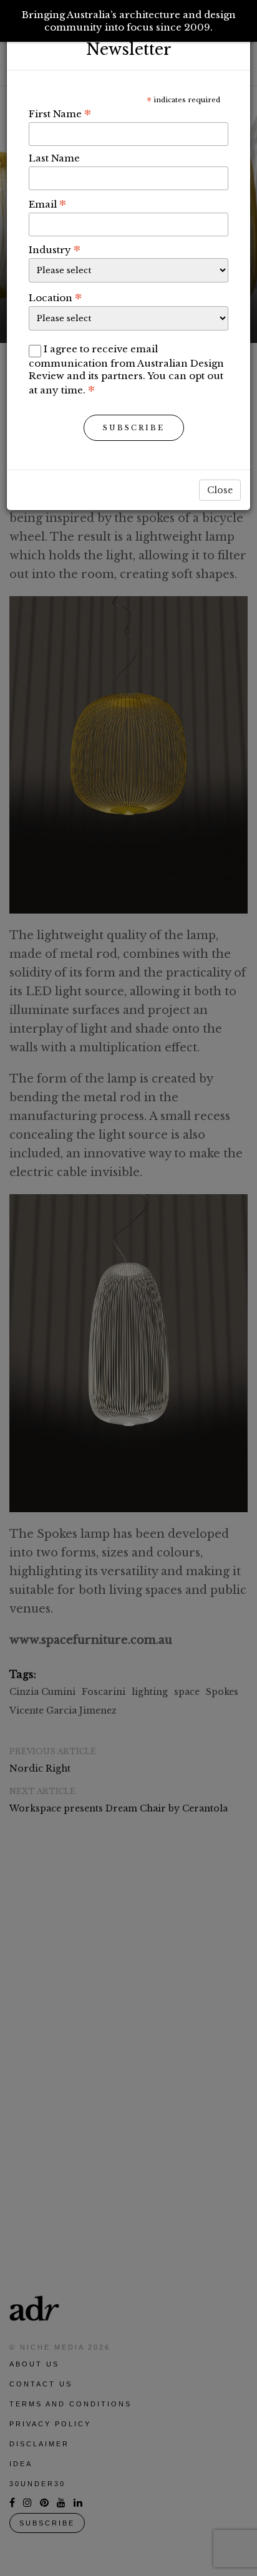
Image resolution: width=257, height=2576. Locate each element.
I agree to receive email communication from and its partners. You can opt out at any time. (126, 369)
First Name (60, 113)
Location (55, 297)
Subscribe (134, 428)
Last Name (54, 158)
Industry (55, 249)
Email (47, 204)
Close (220, 490)
